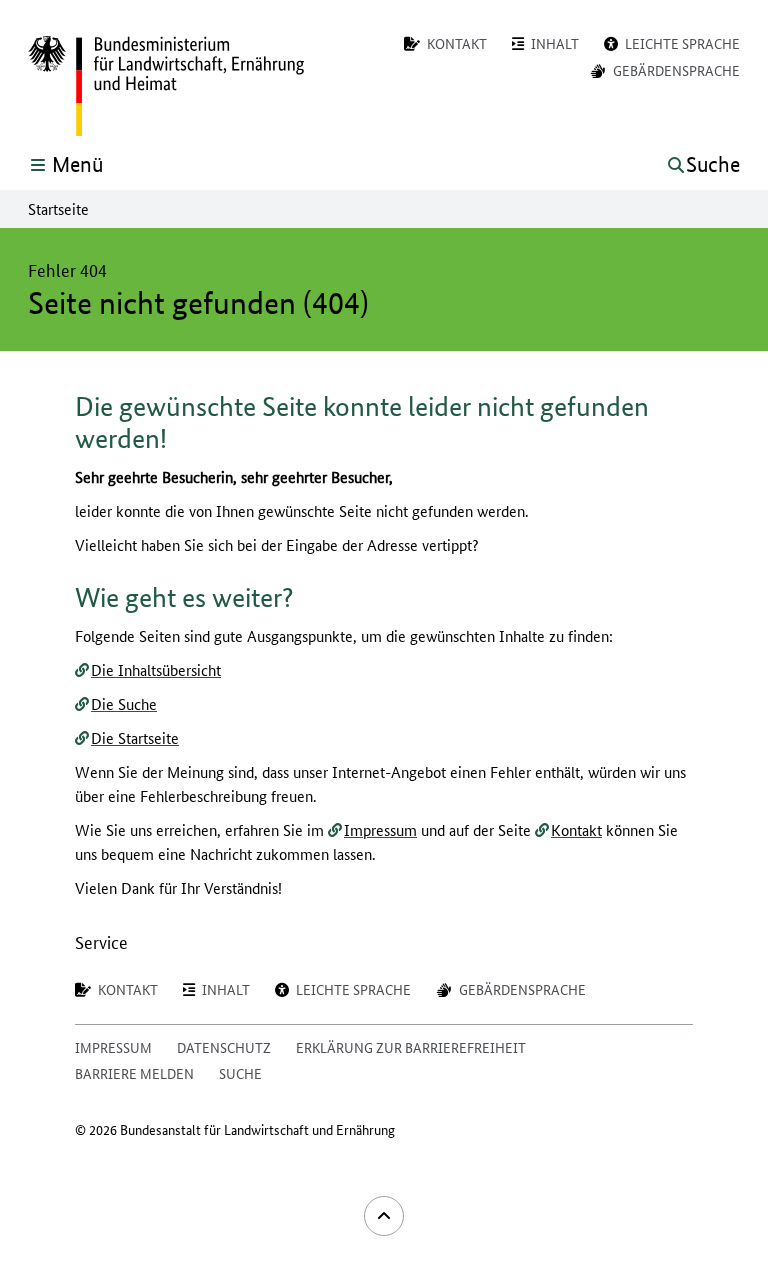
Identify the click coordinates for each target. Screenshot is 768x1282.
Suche (240, 1073)
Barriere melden (134, 1073)
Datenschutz (224, 1047)
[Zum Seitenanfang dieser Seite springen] (384, 1216)
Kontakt (576, 829)
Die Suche (124, 703)
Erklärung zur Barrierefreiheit (411, 1047)
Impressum (380, 829)
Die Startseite (135, 737)
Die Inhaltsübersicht (156, 669)
